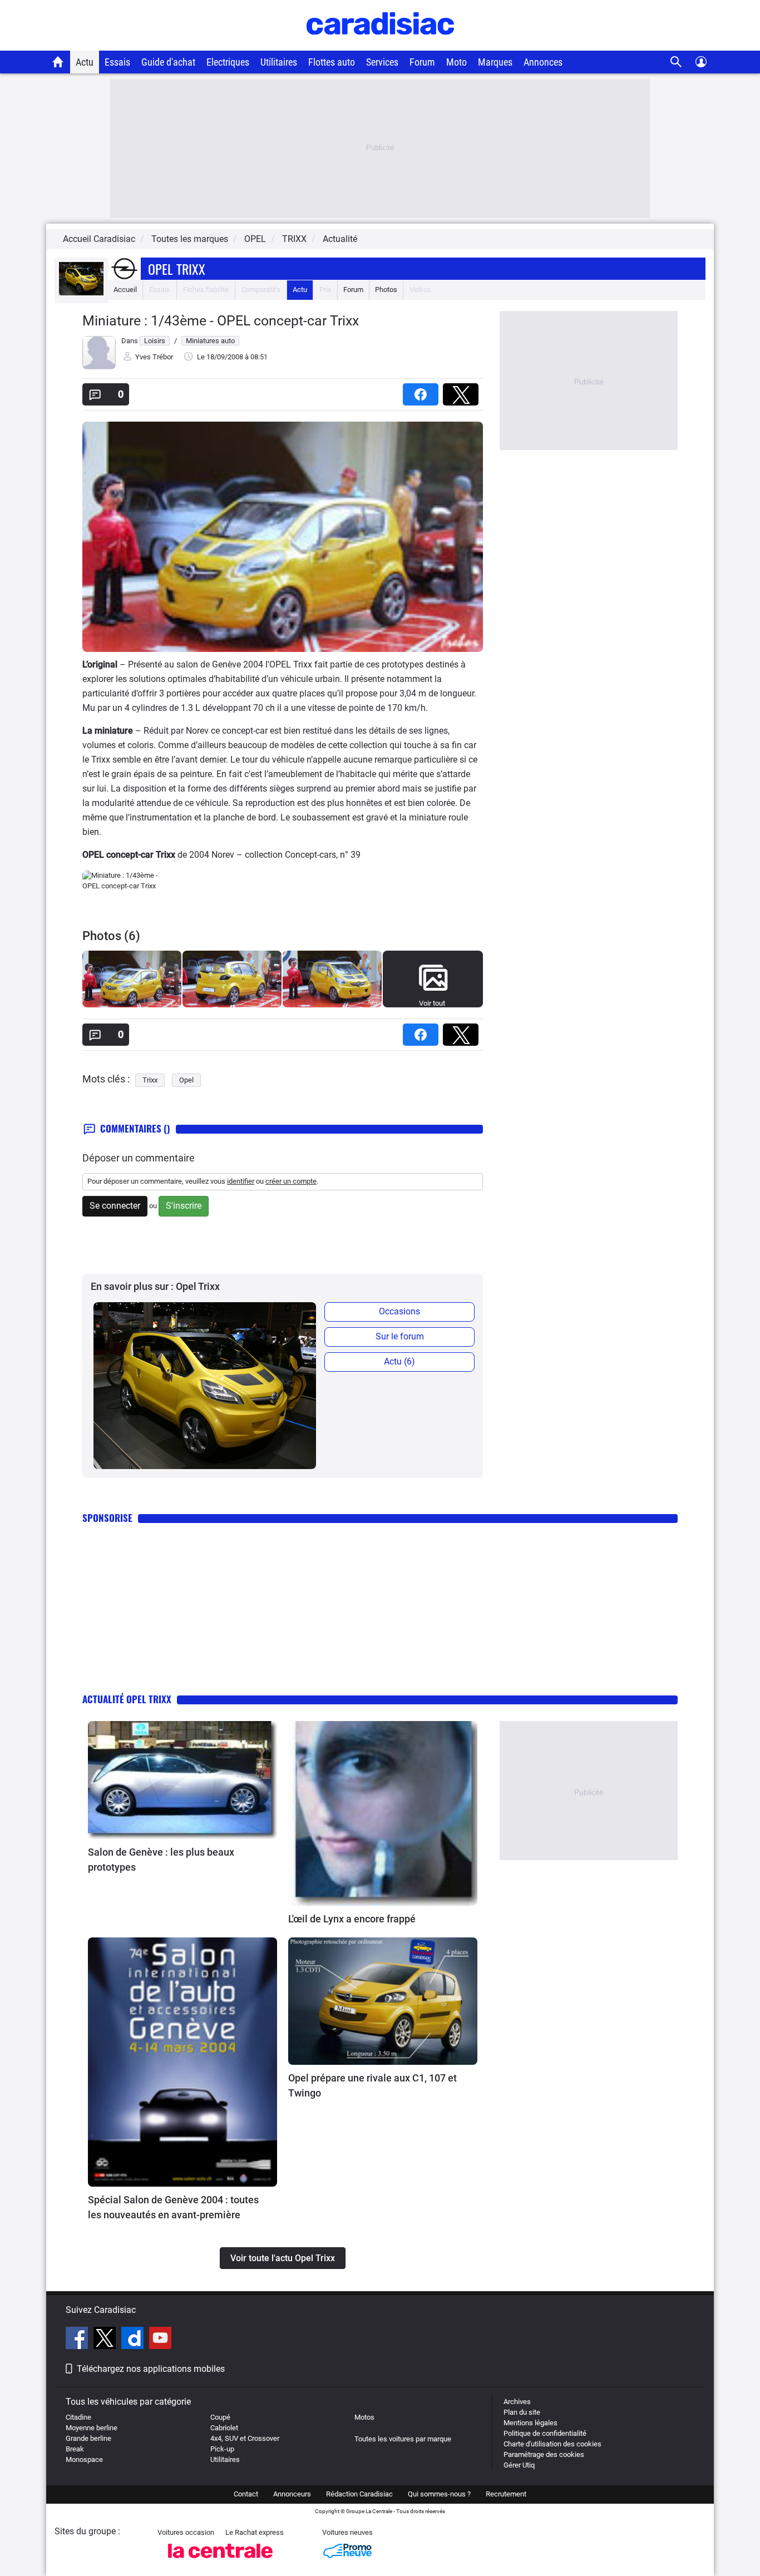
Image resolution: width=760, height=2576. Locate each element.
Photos (386, 290)
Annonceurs (292, 2494)
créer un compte (291, 1181)
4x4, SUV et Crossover (245, 2438)
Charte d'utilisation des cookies (552, 2444)
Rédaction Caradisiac (359, 2494)
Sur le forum (400, 1336)
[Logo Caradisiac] (380, 45)
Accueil (125, 290)
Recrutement (506, 2494)
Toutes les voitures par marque (403, 2439)
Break (75, 2449)
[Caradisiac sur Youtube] (160, 2340)
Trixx (150, 1080)
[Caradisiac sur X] (106, 2340)
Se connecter (115, 1206)
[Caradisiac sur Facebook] (78, 2340)
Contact (246, 2494)
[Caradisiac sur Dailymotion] (134, 2340)
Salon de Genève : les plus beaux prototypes (161, 1860)
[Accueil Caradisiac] (58, 62)
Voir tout (432, 1003)
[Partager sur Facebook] (423, 391)
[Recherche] (676, 62)
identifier (241, 1181)
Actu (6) (399, 1361)
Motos (364, 2417)
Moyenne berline (92, 2428)
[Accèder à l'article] (182, 1780)
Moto (457, 62)
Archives (517, 2402)
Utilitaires (279, 62)
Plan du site (522, 2412)
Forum (422, 62)
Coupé (220, 2417)
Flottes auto (332, 62)
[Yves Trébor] (99, 367)
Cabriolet (224, 2428)
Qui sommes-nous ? (439, 2494)
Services (382, 62)
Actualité (340, 239)
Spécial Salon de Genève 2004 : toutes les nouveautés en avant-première (173, 2207)
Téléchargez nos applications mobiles (151, 2369)
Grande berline (88, 2438)
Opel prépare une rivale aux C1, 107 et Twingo (372, 2085)
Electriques (228, 62)
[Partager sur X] (463, 391)
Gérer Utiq (519, 2465)
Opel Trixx (177, 269)
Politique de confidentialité (545, 2433)
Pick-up (222, 2449)
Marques (495, 62)
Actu (85, 62)
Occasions (399, 1311)
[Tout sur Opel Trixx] (81, 293)
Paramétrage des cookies (544, 2454)
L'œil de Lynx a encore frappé (352, 1919)
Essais (117, 62)
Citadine (78, 2417)
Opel (186, 1080)
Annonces (543, 62)
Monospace (84, 2459)
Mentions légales (530, 2423)
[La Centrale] (220, 2561)
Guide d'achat (168, 62)
